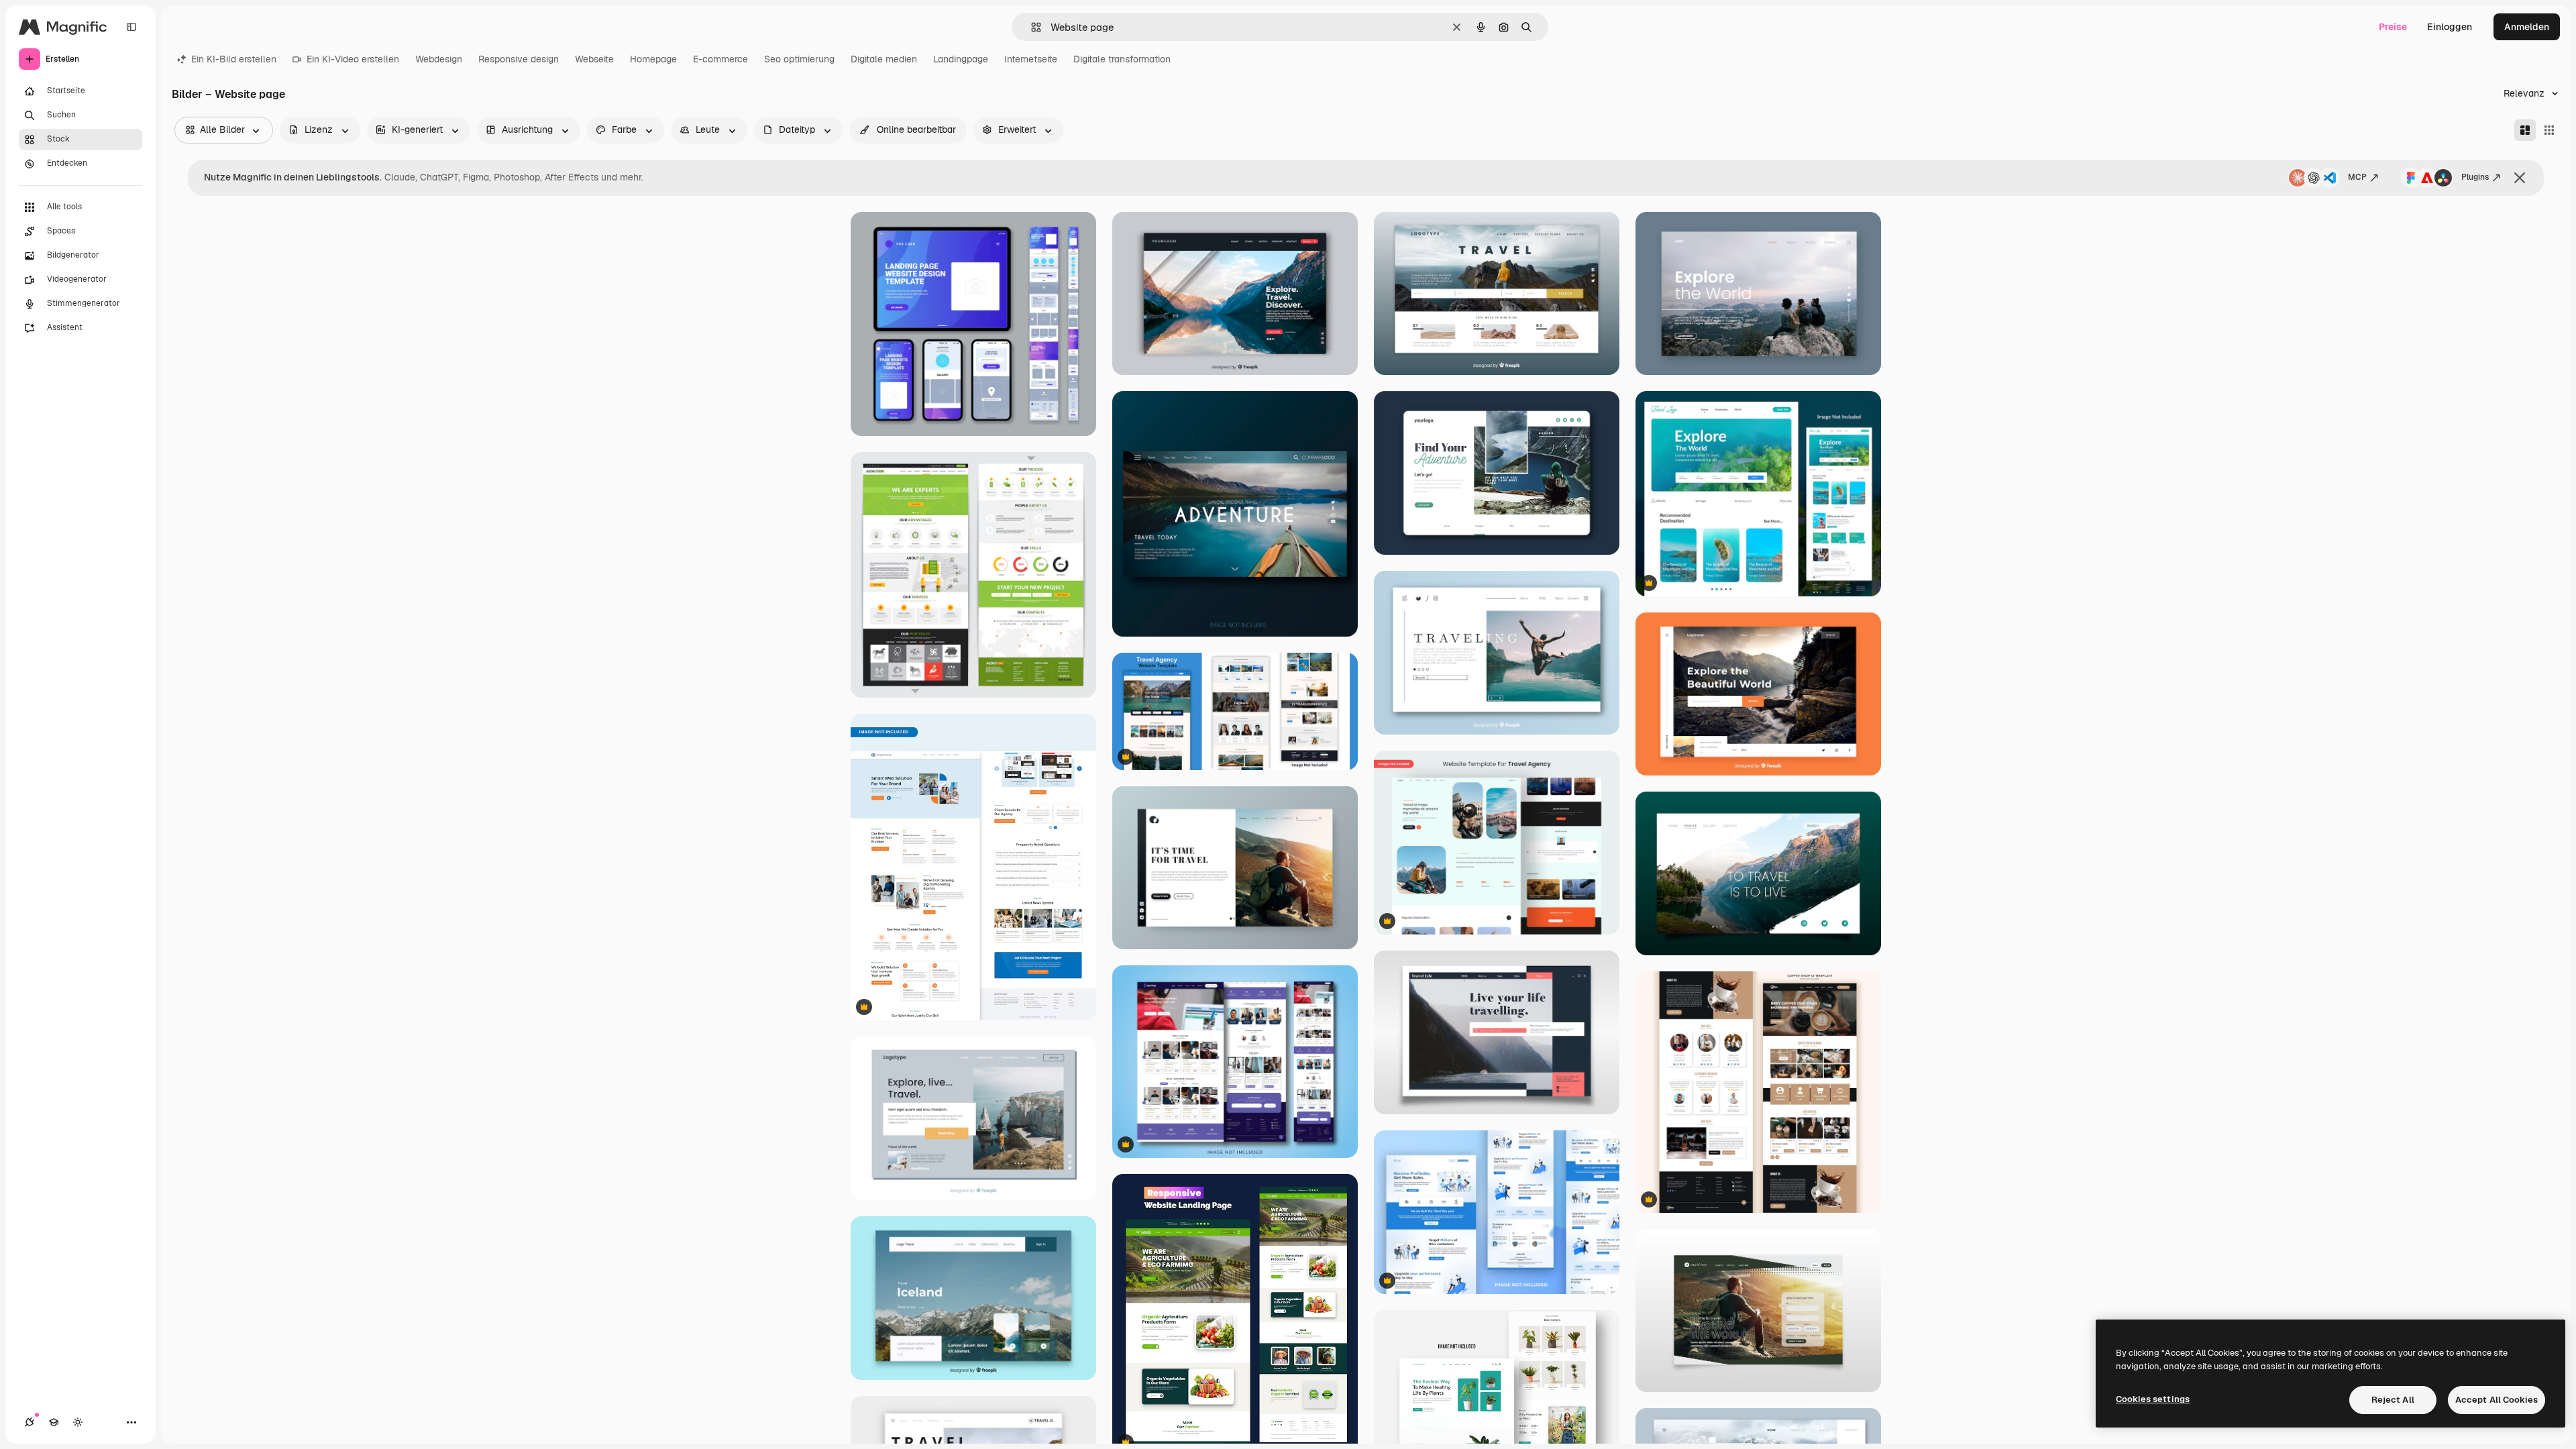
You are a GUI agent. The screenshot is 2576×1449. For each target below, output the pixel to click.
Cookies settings (2153, 1399)
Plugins (2475, 177)
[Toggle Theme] (78, 1422)
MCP (2357, 177)
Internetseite (1031, 59)
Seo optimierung (799, 59)
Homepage (653, 59)
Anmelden (2527, 27)
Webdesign (439, 59)
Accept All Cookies (2497, 1400)
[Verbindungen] (30, 1422)
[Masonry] (2525, 130)
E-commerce (720, 59)
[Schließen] (2520, 178)
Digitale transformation (1122, 59)
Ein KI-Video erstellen (353, 59)
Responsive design (519, 59)
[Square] (2549, 130)
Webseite (594, 59)
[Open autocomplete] (1031, 27)
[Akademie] (54, 1422)
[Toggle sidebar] (131, 27)
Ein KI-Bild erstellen (234, 59)
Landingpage (961, 59)
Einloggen (2450, 27)
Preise (2393, 27)
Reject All (2393, 1400)
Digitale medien (884, 59)
